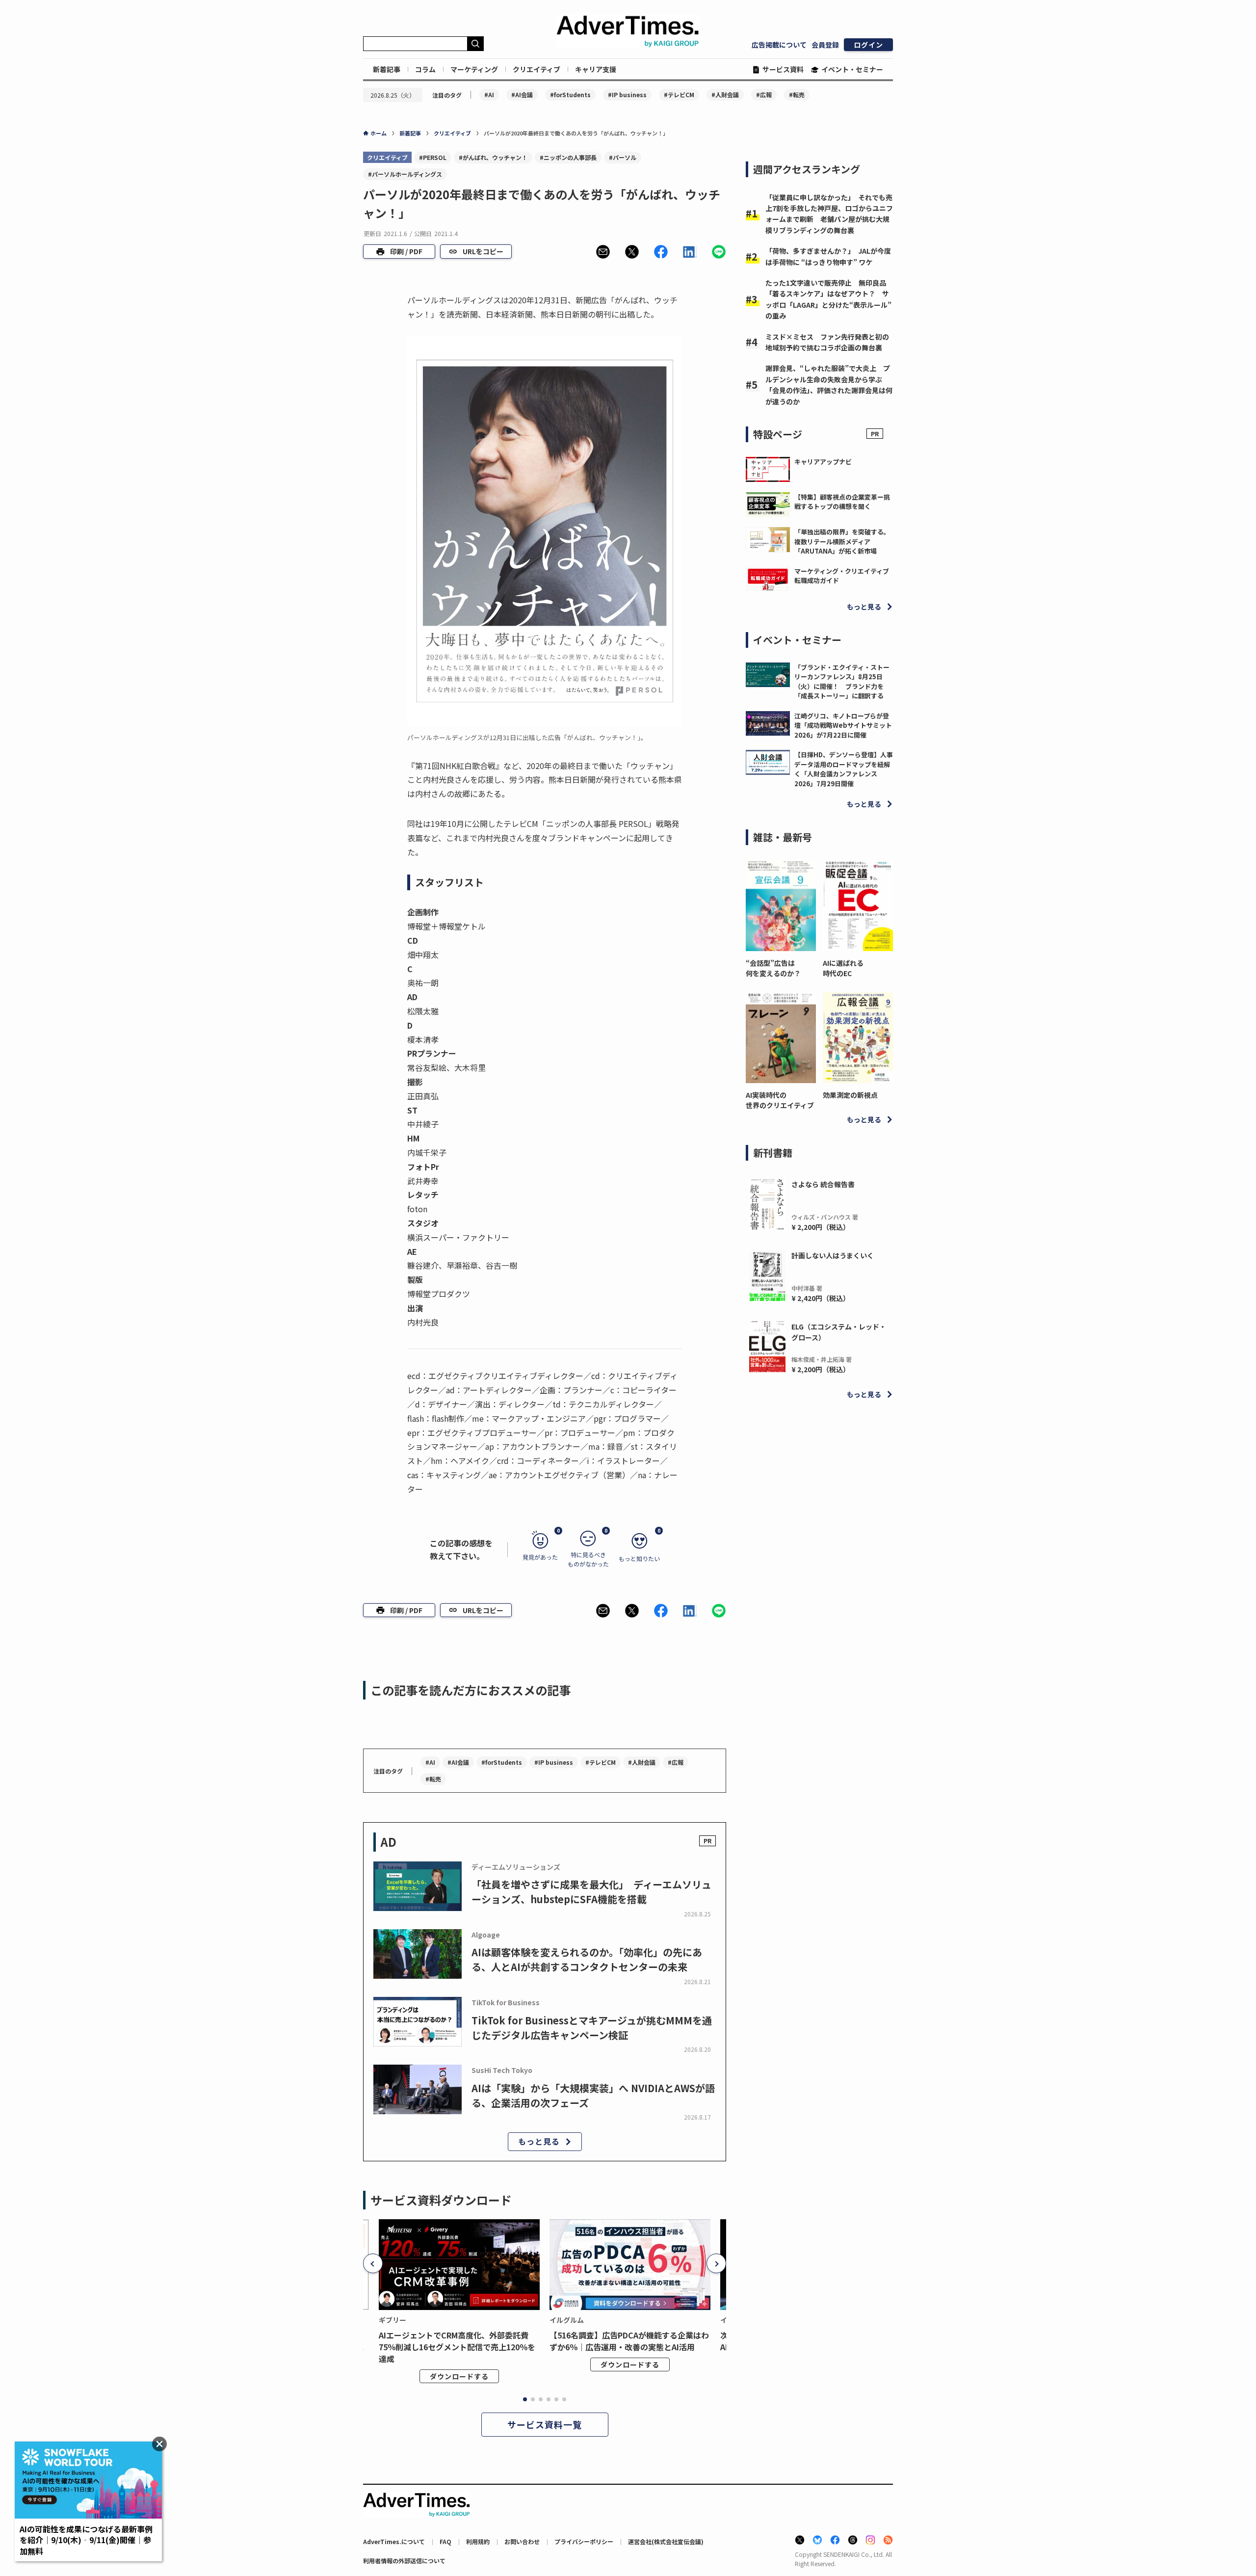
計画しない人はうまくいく (833, 1255)
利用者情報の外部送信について (404, 2561)
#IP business (627, 94)
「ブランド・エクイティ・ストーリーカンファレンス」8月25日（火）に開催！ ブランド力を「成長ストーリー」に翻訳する (842, 682)
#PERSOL (433, 157)
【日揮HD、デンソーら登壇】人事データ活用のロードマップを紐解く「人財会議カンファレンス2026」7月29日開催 (844, 769)
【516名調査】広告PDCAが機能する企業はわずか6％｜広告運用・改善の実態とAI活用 (629, 2341)
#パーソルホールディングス (405, 174)
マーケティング (474, 69)
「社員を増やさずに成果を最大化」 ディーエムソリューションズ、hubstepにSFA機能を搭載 (591, 1892)
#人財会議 (725, 94)
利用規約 (478, 2541)
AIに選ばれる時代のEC (843, 968)
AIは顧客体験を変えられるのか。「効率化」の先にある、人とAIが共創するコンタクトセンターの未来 (587, 1959)
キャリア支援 (596, 69)
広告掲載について (779, 45)
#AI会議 (522, 94)
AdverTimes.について (394, 2541)
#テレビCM (679, 94)
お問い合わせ (522, 2541)
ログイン (868, 45)
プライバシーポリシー (584, 2541)
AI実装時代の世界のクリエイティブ (780, 1100)
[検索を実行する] (475, 44)
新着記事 (387, 69)
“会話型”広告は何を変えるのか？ (773, 968)
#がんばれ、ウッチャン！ (493, 157)
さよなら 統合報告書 (823, 1184)
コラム (425, 69)
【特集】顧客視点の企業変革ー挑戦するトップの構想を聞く (842, 502)
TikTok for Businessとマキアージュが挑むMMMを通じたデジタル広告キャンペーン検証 (592, 2028)
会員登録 (825, 45)
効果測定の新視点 (850, 1095)
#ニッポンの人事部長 (568, 157)
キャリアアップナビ (823, 462)
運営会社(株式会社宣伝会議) (666, 2541)
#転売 (797, 94)
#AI (489, 94)
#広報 (764, 94)
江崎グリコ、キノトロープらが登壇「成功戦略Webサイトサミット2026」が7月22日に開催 (843, 725)
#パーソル (623, 157)
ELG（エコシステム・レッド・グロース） (839, 1332)
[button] (603, 252)
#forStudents (570, 94)
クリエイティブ (536, 69)
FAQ (445, 2541)
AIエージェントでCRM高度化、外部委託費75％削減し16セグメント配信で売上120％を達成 (457, 2347)
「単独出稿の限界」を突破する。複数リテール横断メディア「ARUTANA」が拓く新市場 (842, 541)
